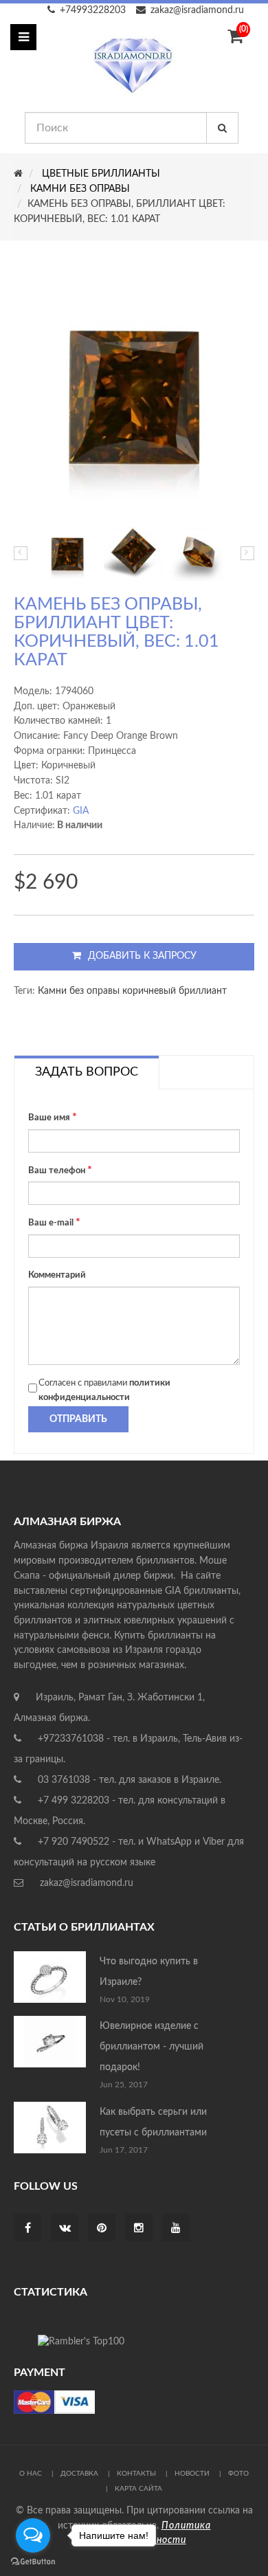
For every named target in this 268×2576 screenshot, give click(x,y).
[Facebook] (28, 2229)
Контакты (136, 2474)
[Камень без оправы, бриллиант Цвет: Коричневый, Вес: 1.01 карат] (67, 552)
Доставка (79, 2474)
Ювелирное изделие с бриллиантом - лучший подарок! (152, 2047)
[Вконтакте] (65, 2229)
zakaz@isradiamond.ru (197, 10)
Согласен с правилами (104, 1391)
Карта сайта (138, 2489)
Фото (238, 2474)
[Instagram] (139, 2229)
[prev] (21, 553)
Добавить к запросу (142, 956)
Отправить (78, 1419)
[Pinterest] (102, 2229)
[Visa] (54, 2401)
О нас (31, 2474)
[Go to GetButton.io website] (33, 2562)
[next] (247, 553)
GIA (81, 811)
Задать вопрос (87, 1072)
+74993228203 (93, 10)
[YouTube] (176, 2229)
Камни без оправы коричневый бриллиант (132, 991)
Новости (192, 2474)
